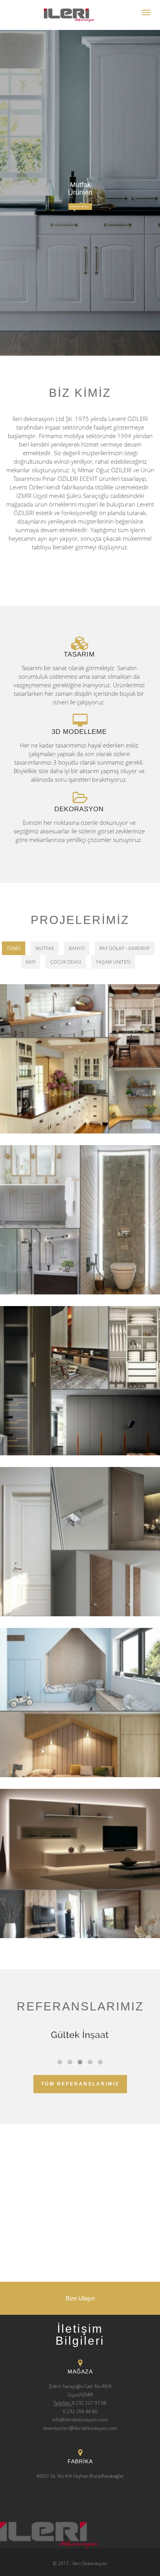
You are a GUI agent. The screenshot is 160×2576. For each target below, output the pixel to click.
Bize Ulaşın (80, 2298)
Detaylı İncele (80, 207)
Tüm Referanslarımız (80, 2084)
